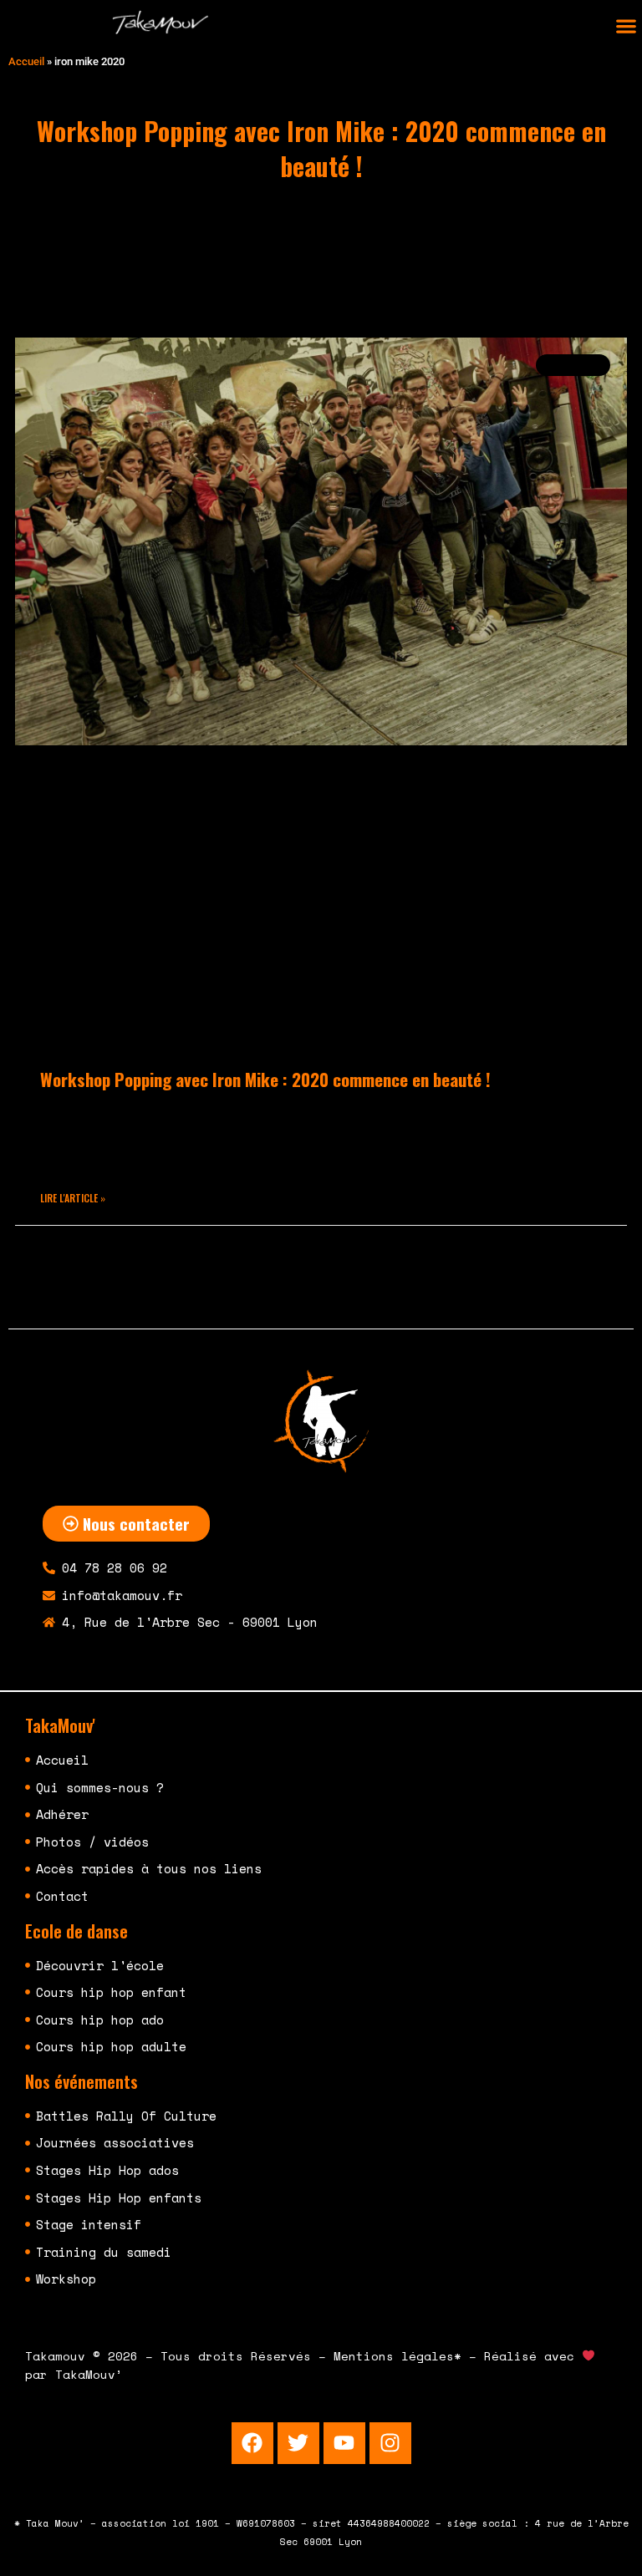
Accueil (26, 61)
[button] (626, 26)
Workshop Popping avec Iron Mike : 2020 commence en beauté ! (265, 1079)
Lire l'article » (73, 1198)
